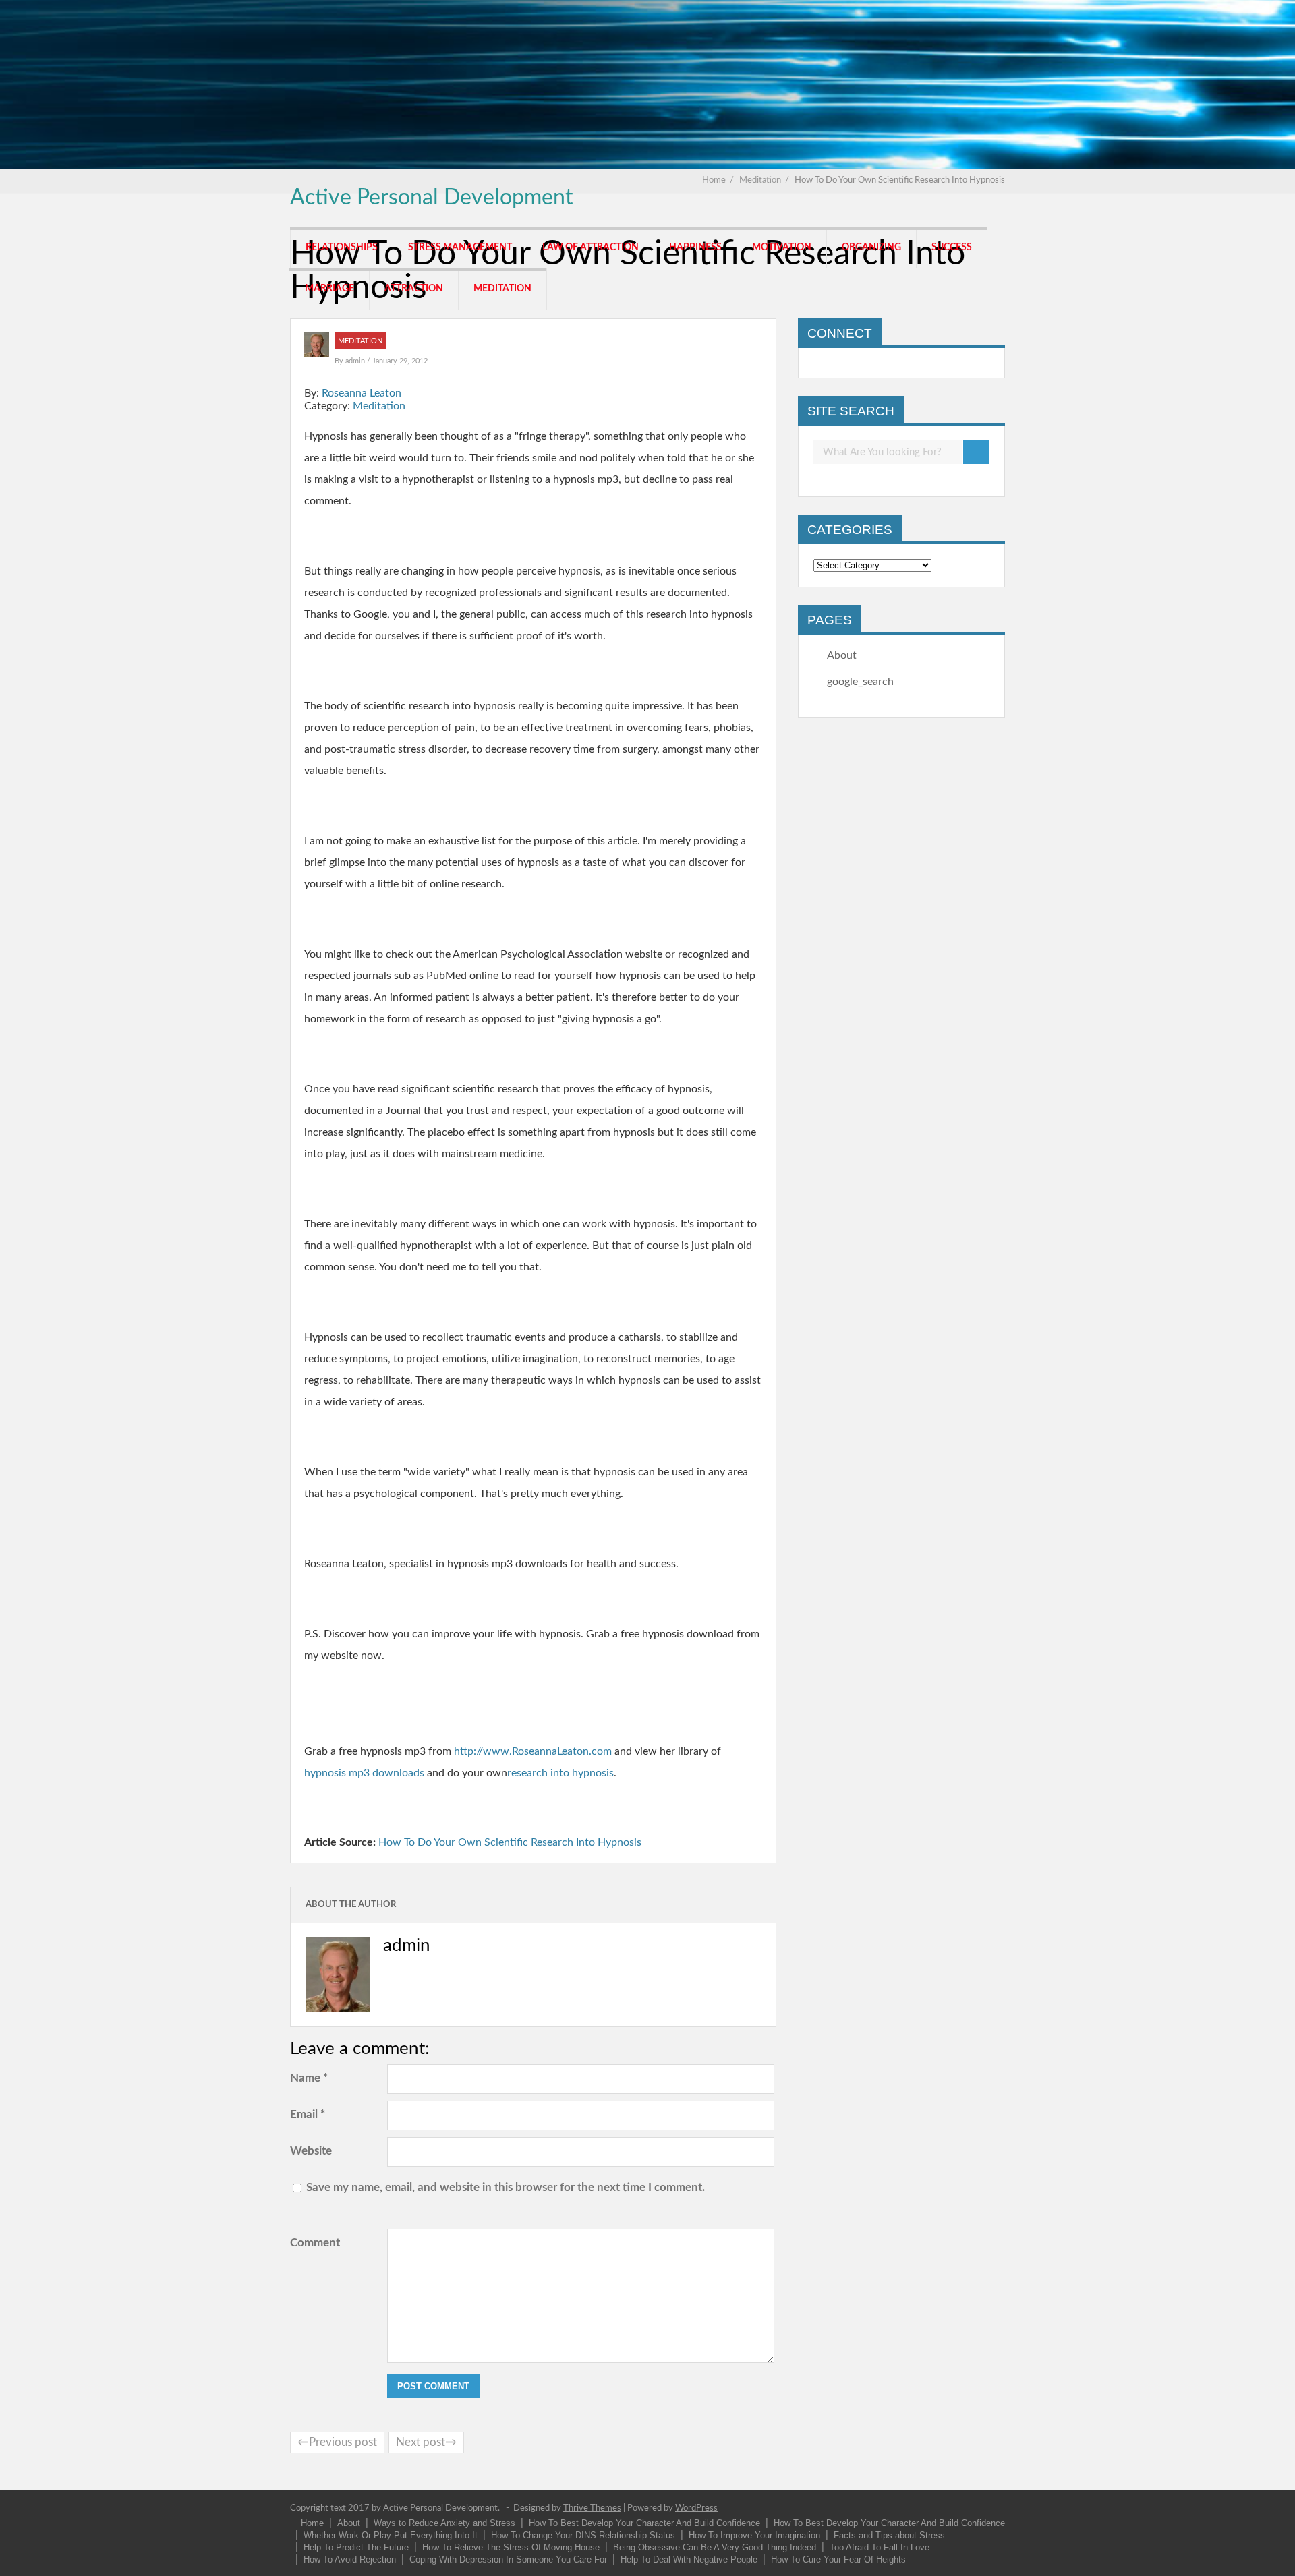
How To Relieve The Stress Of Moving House (511, 2547)
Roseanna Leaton (362, 393)
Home (312, 2523)
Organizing (871, 247)
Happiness (695, 247)
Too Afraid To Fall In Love (880, 2547)
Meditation (502, 289)
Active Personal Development (431, 198)
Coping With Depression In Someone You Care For (508, 2559)
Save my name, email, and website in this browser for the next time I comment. (506, 2187)
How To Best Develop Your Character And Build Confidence (644, 2523)
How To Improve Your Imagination (754, 2535)
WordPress (696, 2508)
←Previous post (337, 2442)
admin (356, 361)
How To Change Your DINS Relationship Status (583, 2535)
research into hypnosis (560, 1773)
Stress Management (460, 247)
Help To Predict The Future (356, 2547)
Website (311, 2151)
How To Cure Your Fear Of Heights (838, 2559)
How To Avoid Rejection (350, 2559)
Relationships (342, 247)
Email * (308, 2114)
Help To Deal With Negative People (689, 2559)
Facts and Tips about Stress (889, 2535)
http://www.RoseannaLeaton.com (533, 1751)
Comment (315, 2243)
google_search (860, 682)
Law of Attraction (591, 247)
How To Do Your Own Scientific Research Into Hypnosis (510, 1842)
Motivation (782, 247)
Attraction (414, 289)
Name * (309, 2078)
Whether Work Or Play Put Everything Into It (391, 2535)
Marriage (329, 289)
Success (952, 247)
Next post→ (426, 2442)
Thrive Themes (592, 2508)
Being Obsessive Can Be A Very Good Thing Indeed (715, 2547)
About (842, 655)
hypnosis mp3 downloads (364, 1773)
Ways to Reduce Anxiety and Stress (444, 2523)
